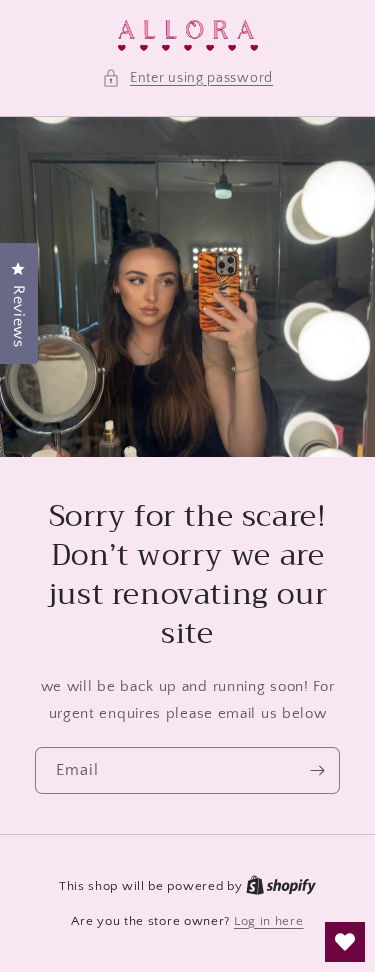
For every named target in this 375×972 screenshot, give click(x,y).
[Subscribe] (317, 770)
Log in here (269, 921)
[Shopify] (281, 886)
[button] (187, 78)
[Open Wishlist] (345, 942)
